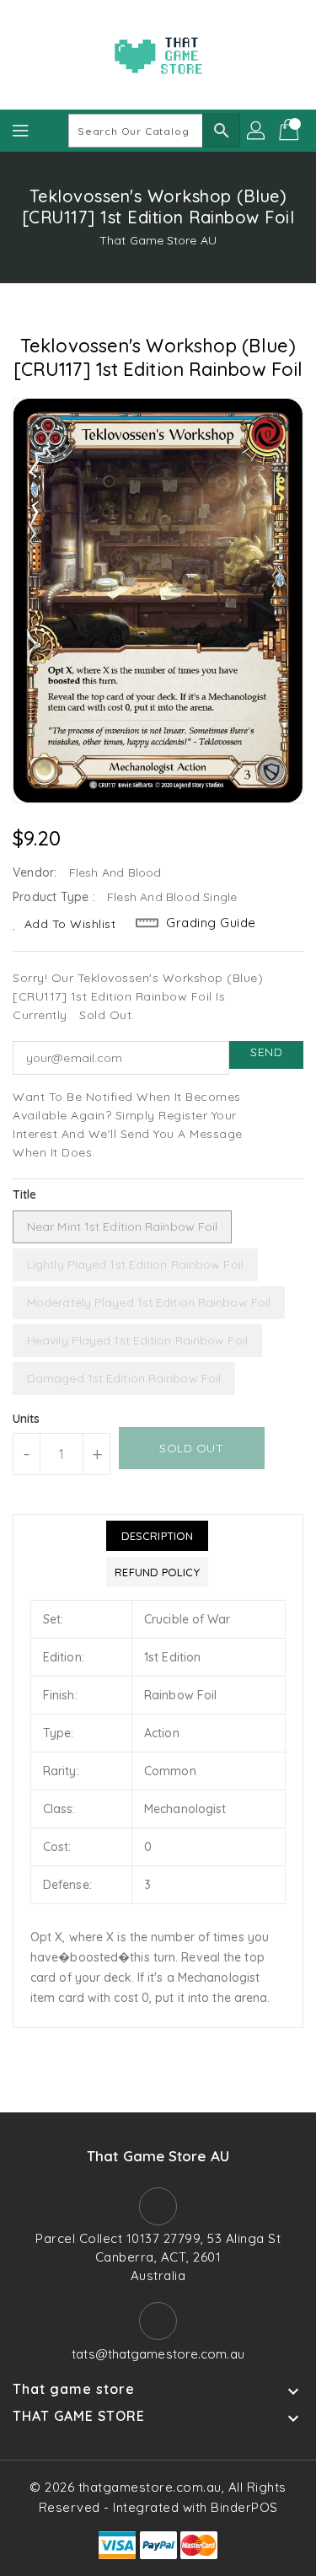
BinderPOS (244, 2507)
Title (25, 1194)
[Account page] (257, 131)
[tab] (157, 1536)
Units (27, 1419)
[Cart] (291, 131)
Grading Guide (211, 923)
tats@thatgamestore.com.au (158, 2354)
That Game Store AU (158, 240)
